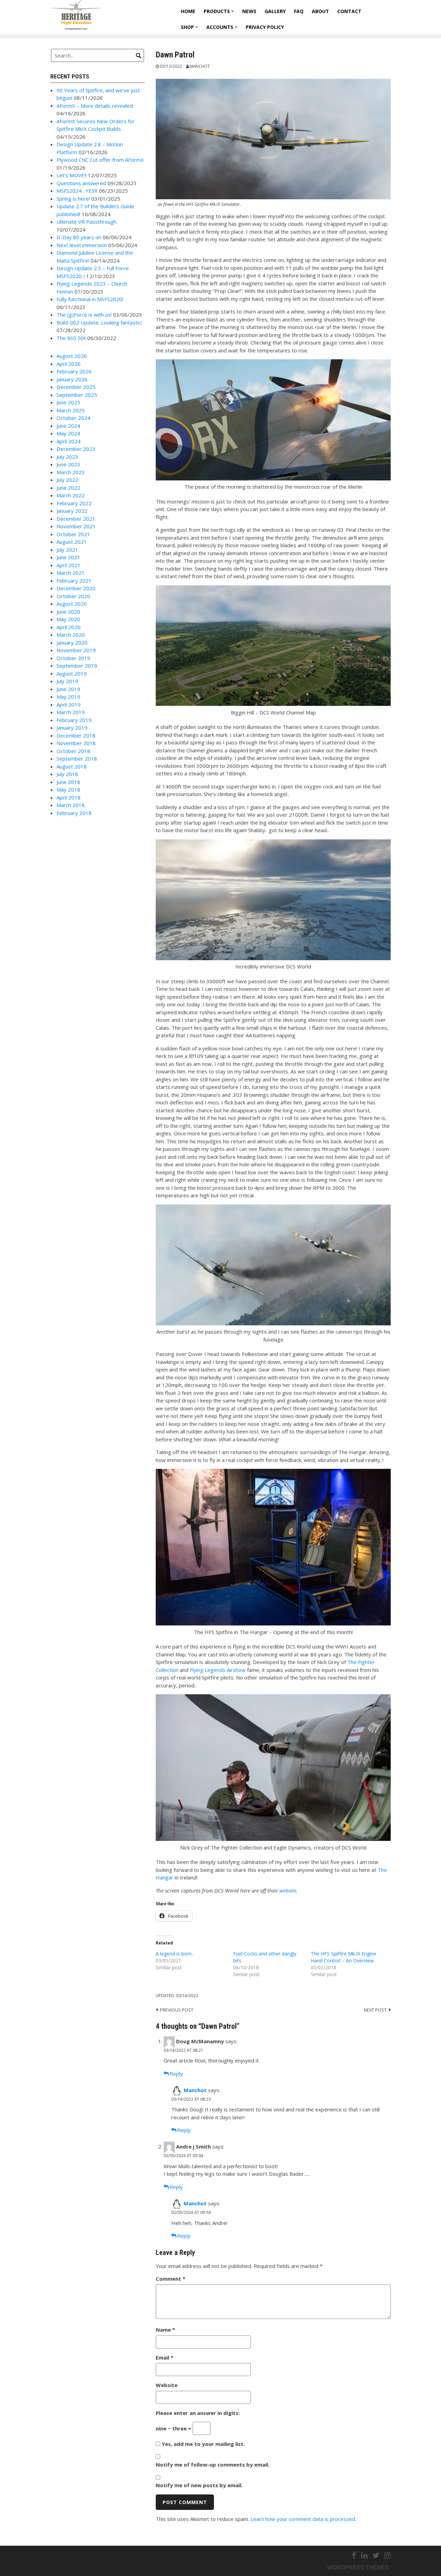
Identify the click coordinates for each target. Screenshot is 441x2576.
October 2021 (73, 534)
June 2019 (68, 689)
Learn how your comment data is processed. (303, 2519)
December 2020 (76, 588)
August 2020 (72, 604)
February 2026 (74, 371)
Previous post (177, 2010)
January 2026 (72, 379)
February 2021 (74, 581)
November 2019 (76, 650)
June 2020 (68, 612)
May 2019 (68, 697)
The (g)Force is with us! (84, 315)
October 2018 (73, 751)
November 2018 (76, 743)
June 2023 (68, 464)
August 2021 (72, 542)
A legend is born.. (175, 1954)
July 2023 (67, 457)
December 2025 (76, 387)
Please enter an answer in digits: (198, 2413)
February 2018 (74, 813)
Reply (176, 2074)
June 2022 (68, 488)
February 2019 (74, 720)
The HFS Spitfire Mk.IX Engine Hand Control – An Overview (343, 1957)
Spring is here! (73, 199)
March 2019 (71, 712)
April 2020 (69, 627)
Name (165, 2330)
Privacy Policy (265, 27)
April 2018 (69, 797)
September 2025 (77, 395)
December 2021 (76, 519)
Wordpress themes (358, 2568)
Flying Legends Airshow (218, 1670)
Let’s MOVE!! (71, 175)
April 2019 (69, 704)
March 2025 (71, 410)
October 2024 (73, 418)
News (249, 11)
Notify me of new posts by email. (199, 2485)
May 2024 (68, 433)
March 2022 (71, 495)
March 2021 (71, 573)
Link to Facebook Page (81, 2556)
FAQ (299, 11)
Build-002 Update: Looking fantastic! (99, 322)
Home (188, 11)
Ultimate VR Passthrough (86, 222)
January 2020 (72, 643)
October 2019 (73, 658)
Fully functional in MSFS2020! (90, 299)
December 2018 (76, 735)
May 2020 (68, 619)
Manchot (200, 66)
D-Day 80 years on (79, 237)
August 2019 (72, 674)
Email (165, 2357)
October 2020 (73, 596)
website (288, 1890)
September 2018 (77, 759)
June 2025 (68, 402)
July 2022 (67, 480)
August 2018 (72, 766)
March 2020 (71, 635)
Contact (349, 11)
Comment (171, 2279)
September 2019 (77, 666)
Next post (375, 2010)
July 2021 (67, 550)
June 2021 (68, 557)
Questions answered (81, 183)
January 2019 (72, 728)
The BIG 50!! (71, 338)
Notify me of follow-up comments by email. (213, 2464)
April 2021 (69, 565)
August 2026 (72, 356)
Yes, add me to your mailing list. (203, 2444)
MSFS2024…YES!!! (77, 191)
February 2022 (74, 503)
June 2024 (68, 426)
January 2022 (72, 511)
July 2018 (67, 774)
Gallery (275, 11)
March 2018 (71, 805)
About (320, 11)
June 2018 (68, 782)
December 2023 (76, 449)
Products (220, 14)
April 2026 (69, 364)
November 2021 (76, 526)
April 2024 (69, 441)
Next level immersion (82, 245)
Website (167, 2385)
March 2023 (71, 472)
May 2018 (68, 789)
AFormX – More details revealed (95, 106)
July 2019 (67, 681)
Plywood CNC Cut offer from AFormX (100, 160)
